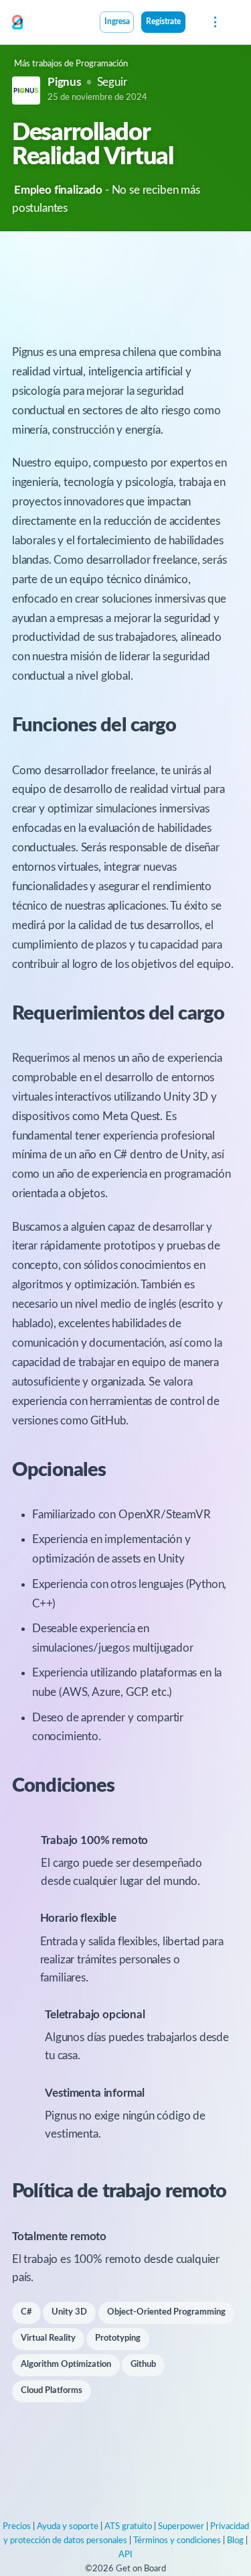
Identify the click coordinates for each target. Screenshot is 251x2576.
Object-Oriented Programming (166, 2312)
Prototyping (118, 2338)
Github (143, 2365)
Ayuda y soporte (68, 2527)
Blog (235, 2541)
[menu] (214, 22)
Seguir (112, 82)
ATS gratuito (128, 2527)
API (125, 2555)
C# (26, 2312)
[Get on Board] (17, 23)
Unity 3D (69, 2312)
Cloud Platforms (52, 2391)
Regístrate (163, 22)
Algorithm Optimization (66, 2365)
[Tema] (193, 23)
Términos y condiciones (177, 2541)
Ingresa (117, 22)
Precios (17, 2527)
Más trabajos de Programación (71, 64)
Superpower (181, 2527)
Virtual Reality (48, 2338)
